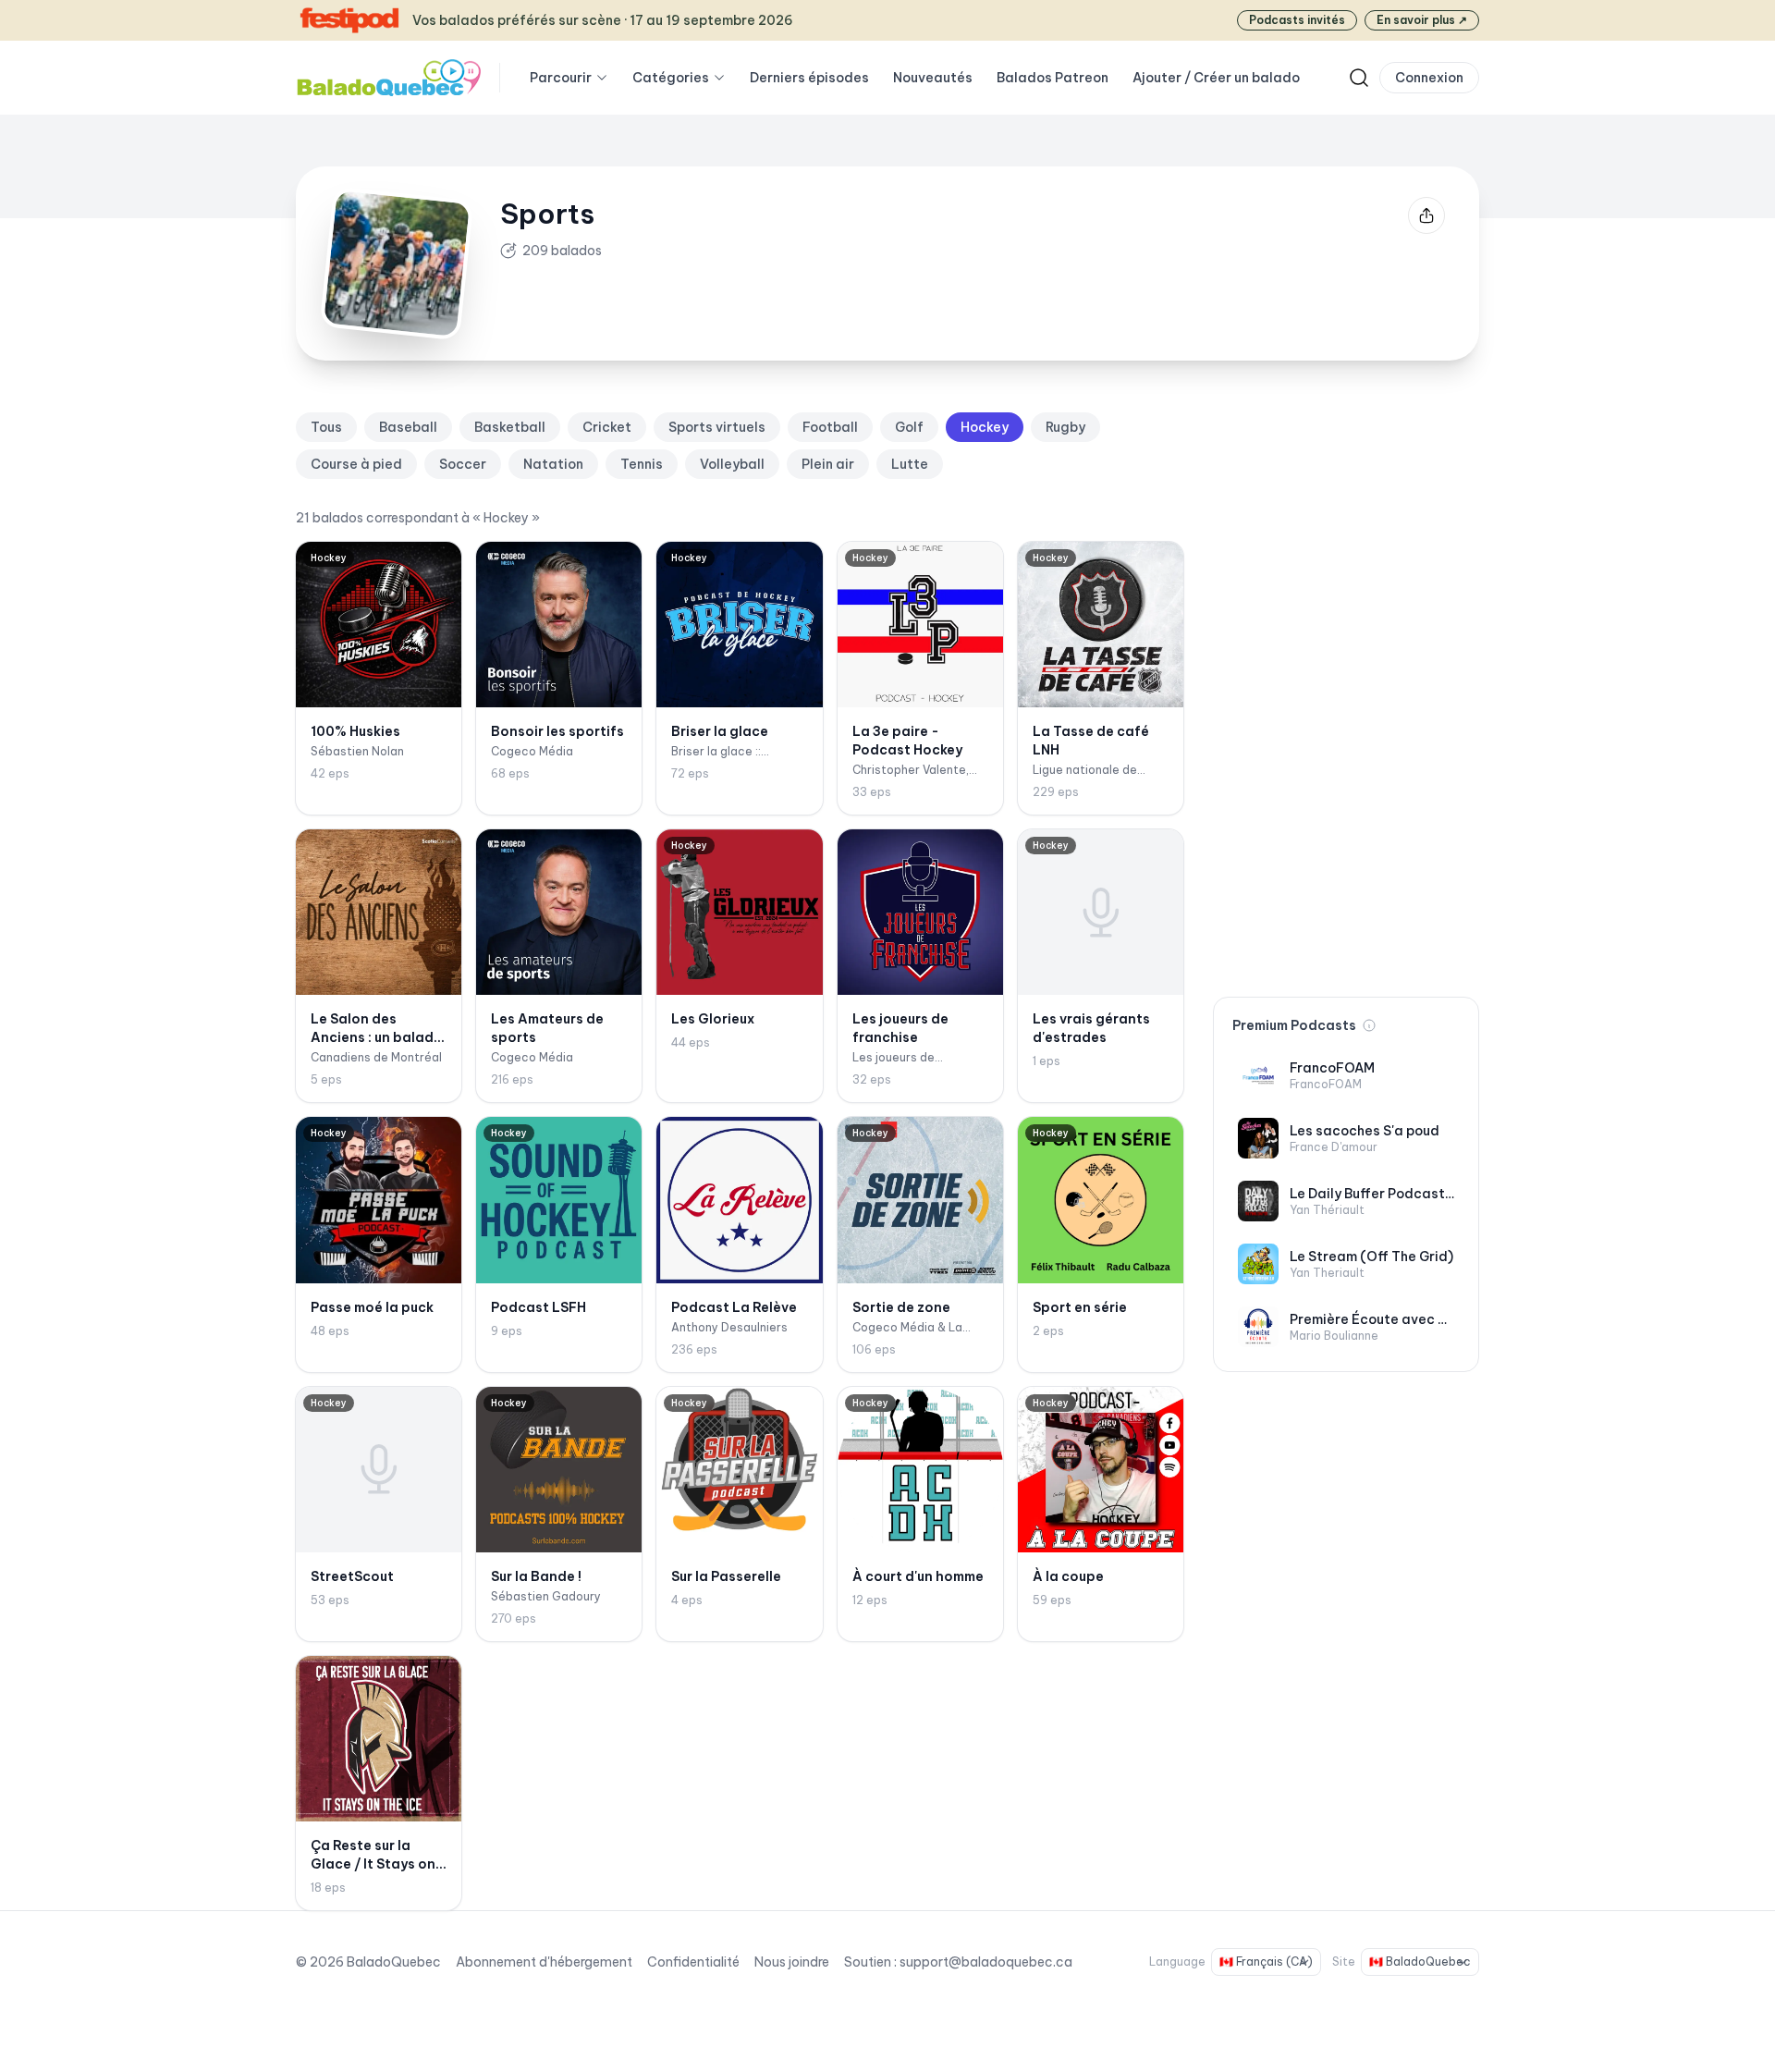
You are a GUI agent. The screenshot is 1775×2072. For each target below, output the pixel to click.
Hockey (985, 427)
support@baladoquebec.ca (986, 1962)
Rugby (1065, 427)
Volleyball (732, 464)
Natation (553, 464)
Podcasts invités (1297, 20)
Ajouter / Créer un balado (1216, 78)
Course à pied (356, 464)
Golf (909, 427)
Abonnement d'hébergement (544, 1962)
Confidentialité (693, 1962)
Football (830, 427)
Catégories (671, 78)
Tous (326, 427)
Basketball (510, 427)
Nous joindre (792, 1962)
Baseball (408, 427)
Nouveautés (933, 78)
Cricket (607, 427)
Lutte (910, 464)
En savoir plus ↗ (1422, 20)
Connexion (1429, 78)
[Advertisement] (1346, 690)
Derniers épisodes (809, 78)
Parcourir (561, 78)
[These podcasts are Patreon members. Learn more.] (1369, 1025)
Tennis (642, 464)
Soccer (463, 464)
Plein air (828, 464)
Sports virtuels (717, 427)
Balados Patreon (1053, 78)
